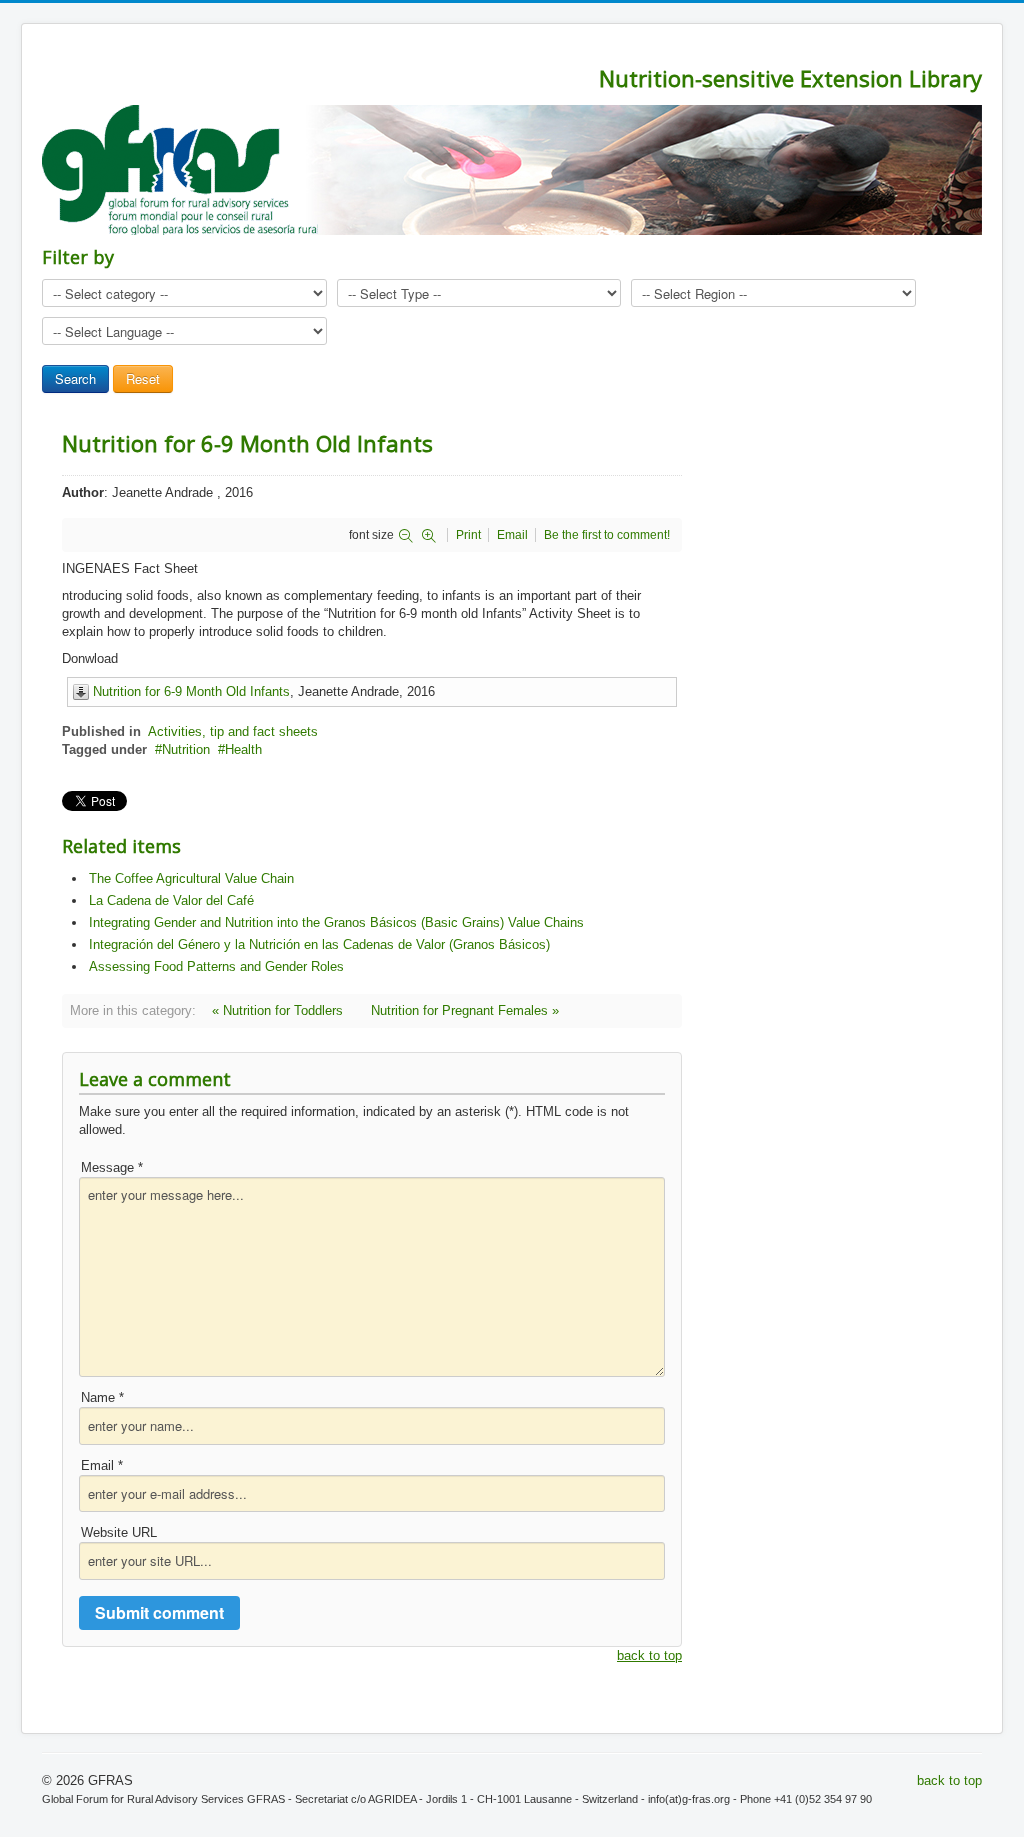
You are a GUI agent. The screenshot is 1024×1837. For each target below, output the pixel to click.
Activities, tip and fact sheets (233, 731)
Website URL (119, 1532)
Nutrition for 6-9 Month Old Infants (191, 691)
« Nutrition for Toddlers (277, 1010)
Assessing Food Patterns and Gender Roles (216, 966)
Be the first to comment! (607, 535)
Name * (102, 1397)
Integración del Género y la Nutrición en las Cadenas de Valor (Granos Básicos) (319, 944)
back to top (649, 1655)
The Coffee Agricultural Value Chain (191, 878)
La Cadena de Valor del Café (171, 900)
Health (243, 749)
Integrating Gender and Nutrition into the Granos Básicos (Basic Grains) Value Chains (336, 922)
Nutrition (186, 749)
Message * (112, 1167)
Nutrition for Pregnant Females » (465, 1010)
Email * (102, 1465)
